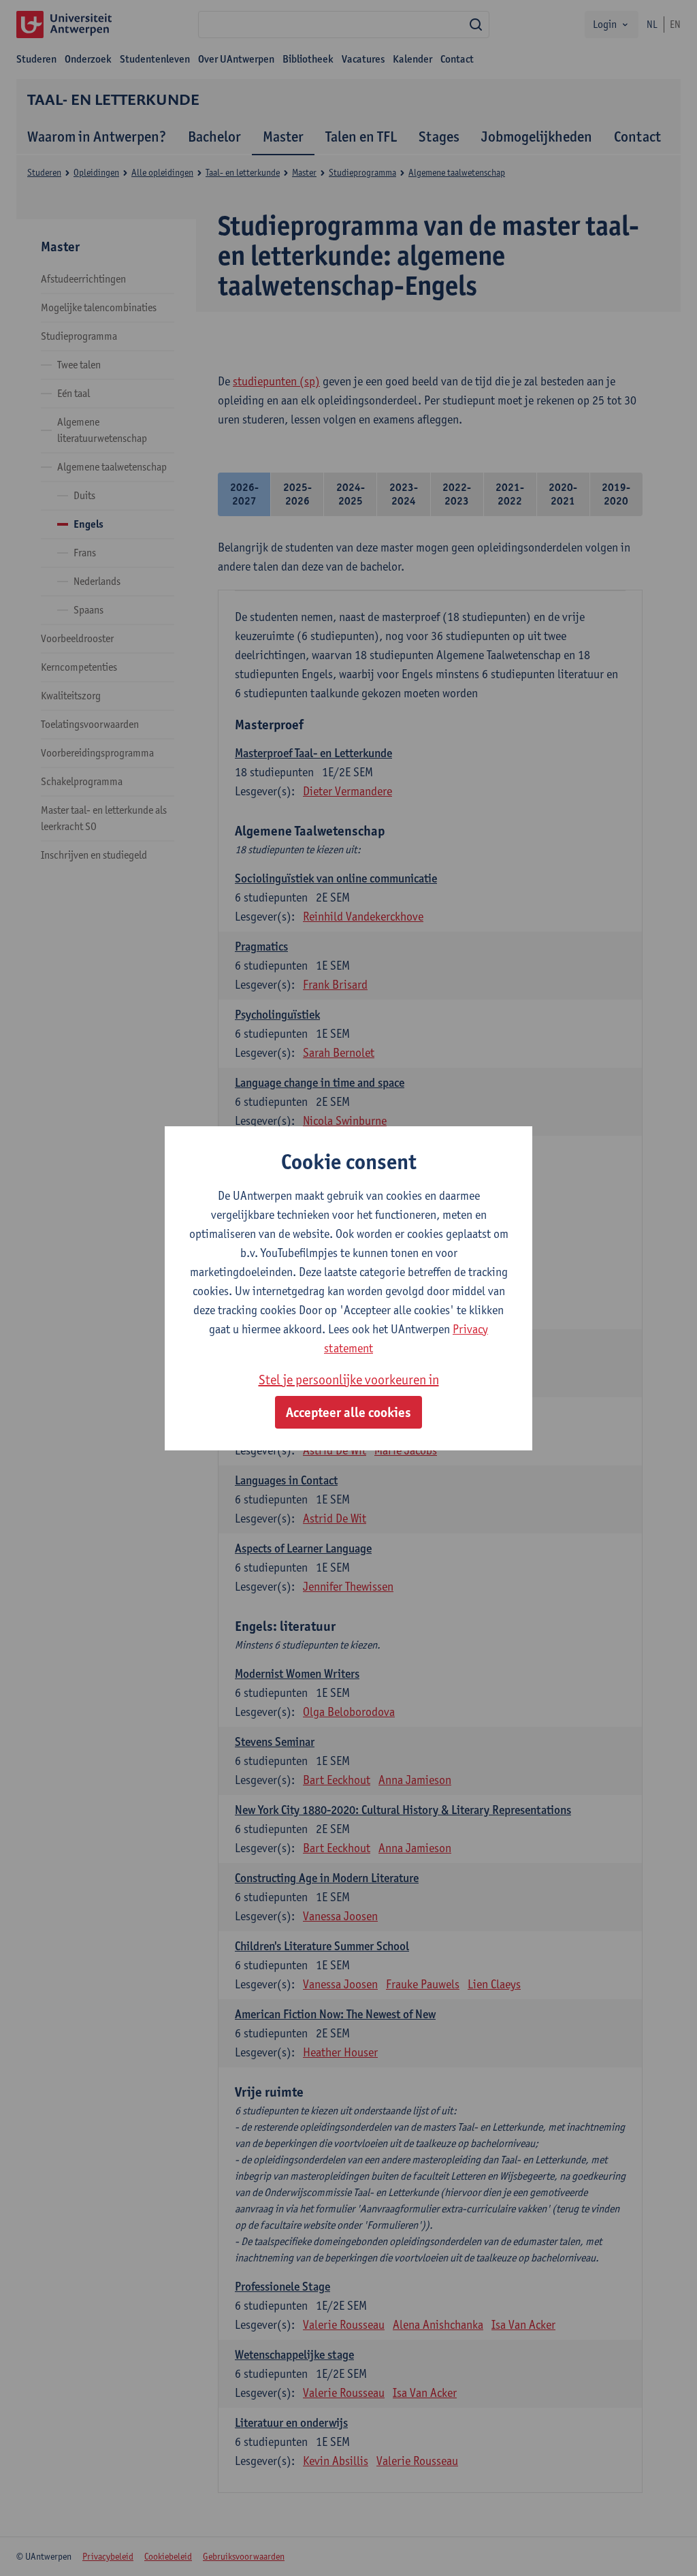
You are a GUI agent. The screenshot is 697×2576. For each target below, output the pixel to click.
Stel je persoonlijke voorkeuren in (349, 1380)
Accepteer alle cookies (348, 1412)
